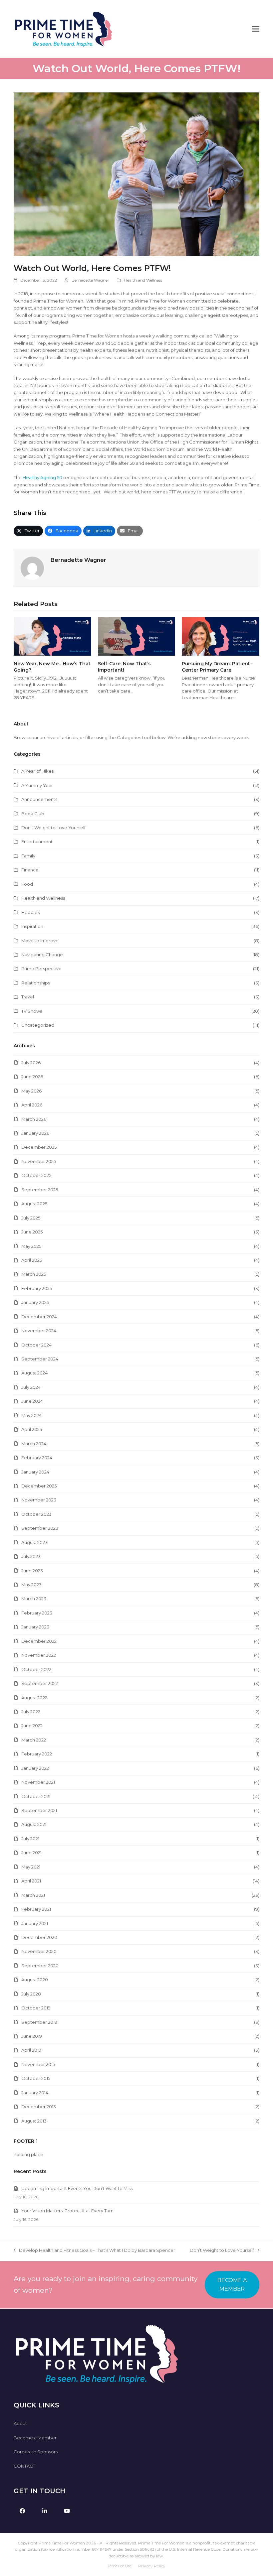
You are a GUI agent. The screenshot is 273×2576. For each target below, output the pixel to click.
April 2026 (32, 1105)
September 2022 (40, 1683)
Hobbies (30, 912)
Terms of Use (120, 2566)
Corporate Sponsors (36, 2452)
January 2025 (35, 1302)
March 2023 (34, 1599)
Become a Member (35, 2438)
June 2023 (32, 1571)
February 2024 (37, 1458)
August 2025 (34, 1204)
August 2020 (35, 1980)
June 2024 (32, 1401)
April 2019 (31, 2050)
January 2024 (35, 1472)
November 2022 (39, 1655)
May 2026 (31, 1091)
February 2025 (37, 1288)
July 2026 (31, 1063)
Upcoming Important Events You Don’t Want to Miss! (77, 2188)
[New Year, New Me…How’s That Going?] (52, 636)
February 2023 (37, 1613)
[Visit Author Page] (32, 568)
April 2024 (32, 1429)
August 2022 (34, 1698)
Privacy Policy (152, 2566)
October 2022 (36, 1669)
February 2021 (36, 1909)
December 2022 (39, 1641)
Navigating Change (42, 955)
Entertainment (37, 841)
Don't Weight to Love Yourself (53, 828)
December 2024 (39, 1317)
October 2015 (36, 2078)
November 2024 (39, 1331)
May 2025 (31, 1246)
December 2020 (39, 1937)
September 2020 (40, 1966)
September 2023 (40, 1528)
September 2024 (40, 1359)
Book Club (33, 814)
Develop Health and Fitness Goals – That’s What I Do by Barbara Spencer (94, 2251)
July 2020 (31, 1994)
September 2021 (39, 1810)
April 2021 (31, 1881)
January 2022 (35, 1768)
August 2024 (34, 1373)
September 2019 (39, 2022)
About (20, 2423)
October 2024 (36, 1345)
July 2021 (30, 1839)
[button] (256, 29)
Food (27, 884)
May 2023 (31, 1585)
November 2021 (38, 1782)
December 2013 (39, 2107)
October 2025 (36, 1175)
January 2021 (35, 1923)
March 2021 (33, 1895)
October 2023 (36, 1514)
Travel (28, 997)
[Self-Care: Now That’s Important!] (137, 636)
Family (28, 856)
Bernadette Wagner (90, 280)
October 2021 (36, 1796)
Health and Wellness (143, 280)
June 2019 (32, 2036)
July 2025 (31, 1218)
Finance (30, 870)
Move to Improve (40, 941)
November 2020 (39, 1951)
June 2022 (32, 1726)
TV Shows (32, 1011)
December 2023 (39, 1486)
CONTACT (24, 2466)
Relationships (36, 983)
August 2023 (34, 1542)
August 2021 (34, 1824)
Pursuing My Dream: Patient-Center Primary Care (217, 667)
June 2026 (32, 1077)
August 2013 (34, 2121)
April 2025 (32, 1260)
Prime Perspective (41, 968)
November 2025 (39, 1161)
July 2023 (31, 1556)
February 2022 (37, 1754)
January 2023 (35, 1627)
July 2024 (31, 1387)
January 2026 (35, 1133)
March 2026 (34, 1119)
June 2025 (32, 1232)
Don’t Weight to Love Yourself (222, 2251)
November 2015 (38, 2064)
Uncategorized (38, 1025)
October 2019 (36, 2008)
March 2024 (34, 1444)
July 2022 (31, 1712)
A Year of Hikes (37, 771)
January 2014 (35, 2093)
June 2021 (31, 1853)
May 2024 (31, 1415)
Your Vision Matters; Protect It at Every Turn (67, 2211)
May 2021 (31, 1867)
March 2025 (34, 1274)
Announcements (39, 799)
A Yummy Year (37, 785)
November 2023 (39, 1500)
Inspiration (32, 926)
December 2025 (39, 1147)
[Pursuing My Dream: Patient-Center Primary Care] (221, 636)
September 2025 (40, 1190)
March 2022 (34, 1740)
